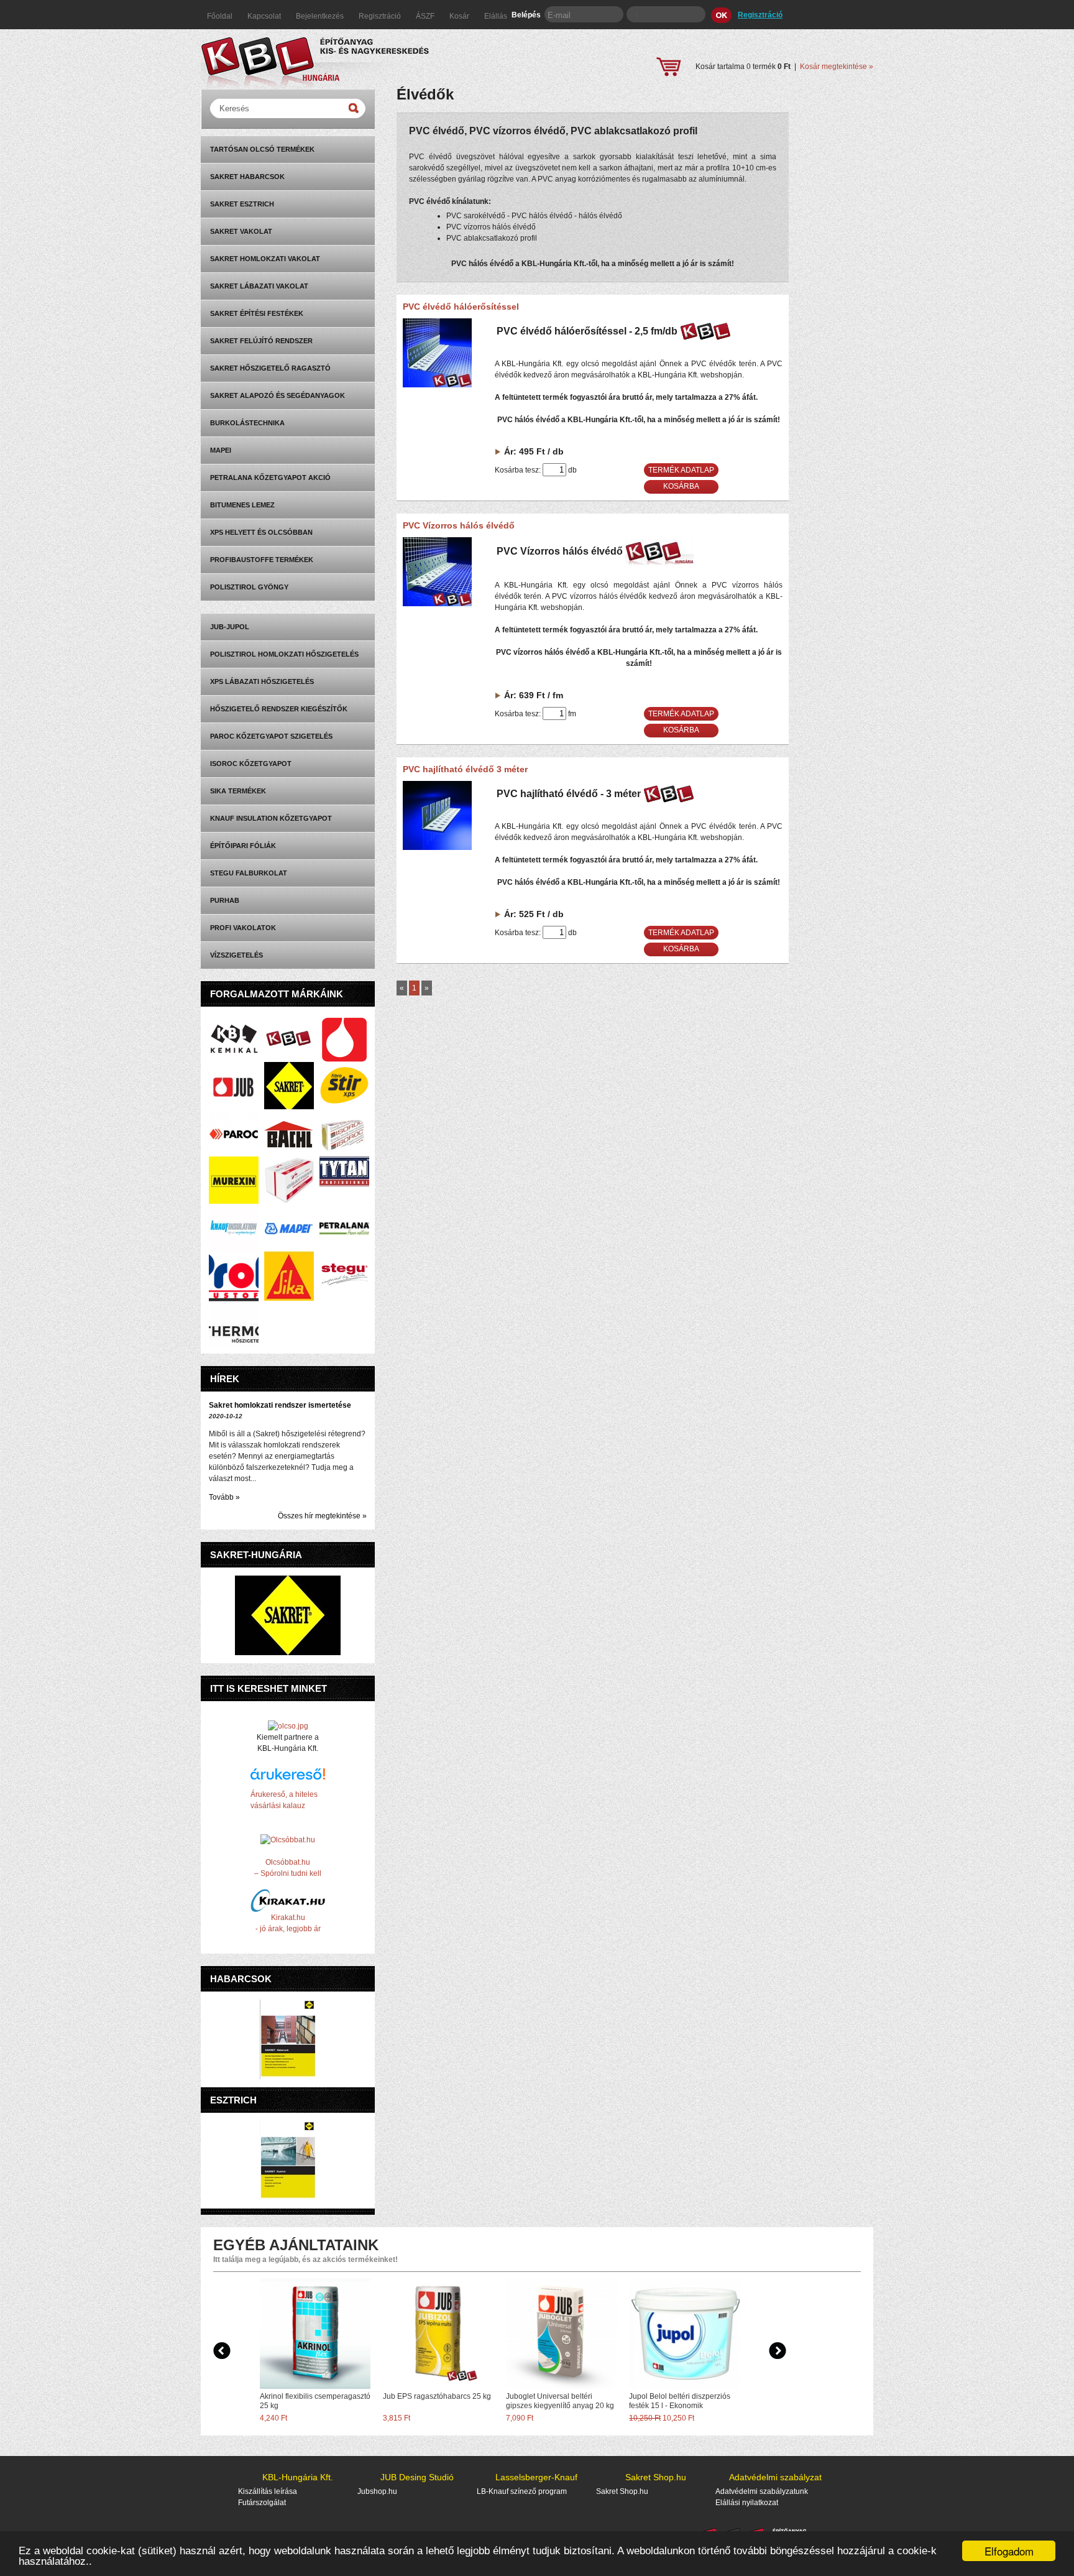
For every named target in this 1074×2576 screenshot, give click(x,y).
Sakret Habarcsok (247, 177)
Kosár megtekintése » (837, 67)
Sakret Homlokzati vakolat (265, 259)
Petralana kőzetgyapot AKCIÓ (270, 478)
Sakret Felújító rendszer (261, 341)
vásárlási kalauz (278, 1806)
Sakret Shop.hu (622, 2491)
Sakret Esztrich (242, 204)
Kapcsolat (265, 16)
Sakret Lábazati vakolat (259, 286)
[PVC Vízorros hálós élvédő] (437, 604)
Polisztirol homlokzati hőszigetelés (284, 654)
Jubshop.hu (377, 2491)
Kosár (460, 16)
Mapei (221, 450)
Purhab (225, 900)
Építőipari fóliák (243, 846)
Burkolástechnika (247, 423)
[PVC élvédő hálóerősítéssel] (437, 385)
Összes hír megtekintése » (322, 1516)
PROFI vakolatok (243, 928)
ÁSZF (426, 16)
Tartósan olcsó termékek (262, 149)
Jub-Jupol (230, 627)
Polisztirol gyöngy (249, 587)
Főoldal (221, 16)
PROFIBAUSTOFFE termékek (262, 560)
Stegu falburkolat (249, 873)
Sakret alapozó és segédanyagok (278, 395)
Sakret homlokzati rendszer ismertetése (280, 1405)
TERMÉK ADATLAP (681, 470)
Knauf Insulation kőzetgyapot (271, 818)
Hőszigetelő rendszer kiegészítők (279, 709)
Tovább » (224, 1497)
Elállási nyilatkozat (747, 2503)
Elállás (496, 16)
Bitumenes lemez (242, 505)
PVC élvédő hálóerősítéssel (461, 307)
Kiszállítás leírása (268, 2491)
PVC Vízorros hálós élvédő (459, 525)
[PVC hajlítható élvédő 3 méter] (437, 847)
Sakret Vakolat (241, 231)
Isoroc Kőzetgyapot (251, 764)
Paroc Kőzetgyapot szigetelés (271, 736)
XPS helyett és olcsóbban (261, 532)
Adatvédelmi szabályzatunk (762, 2491)
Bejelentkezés (321, 16)
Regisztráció (381, 16)
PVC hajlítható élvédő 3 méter (465, 769)
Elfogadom (1009, 2551)
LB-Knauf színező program (522, 2491)
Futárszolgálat (262, 2503)
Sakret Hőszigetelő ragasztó (270, 368)
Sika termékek (238, 791)
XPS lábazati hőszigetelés (262, 681)
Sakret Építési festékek (257, 313)
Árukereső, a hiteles (284, 1794)
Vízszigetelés (236, 955)
